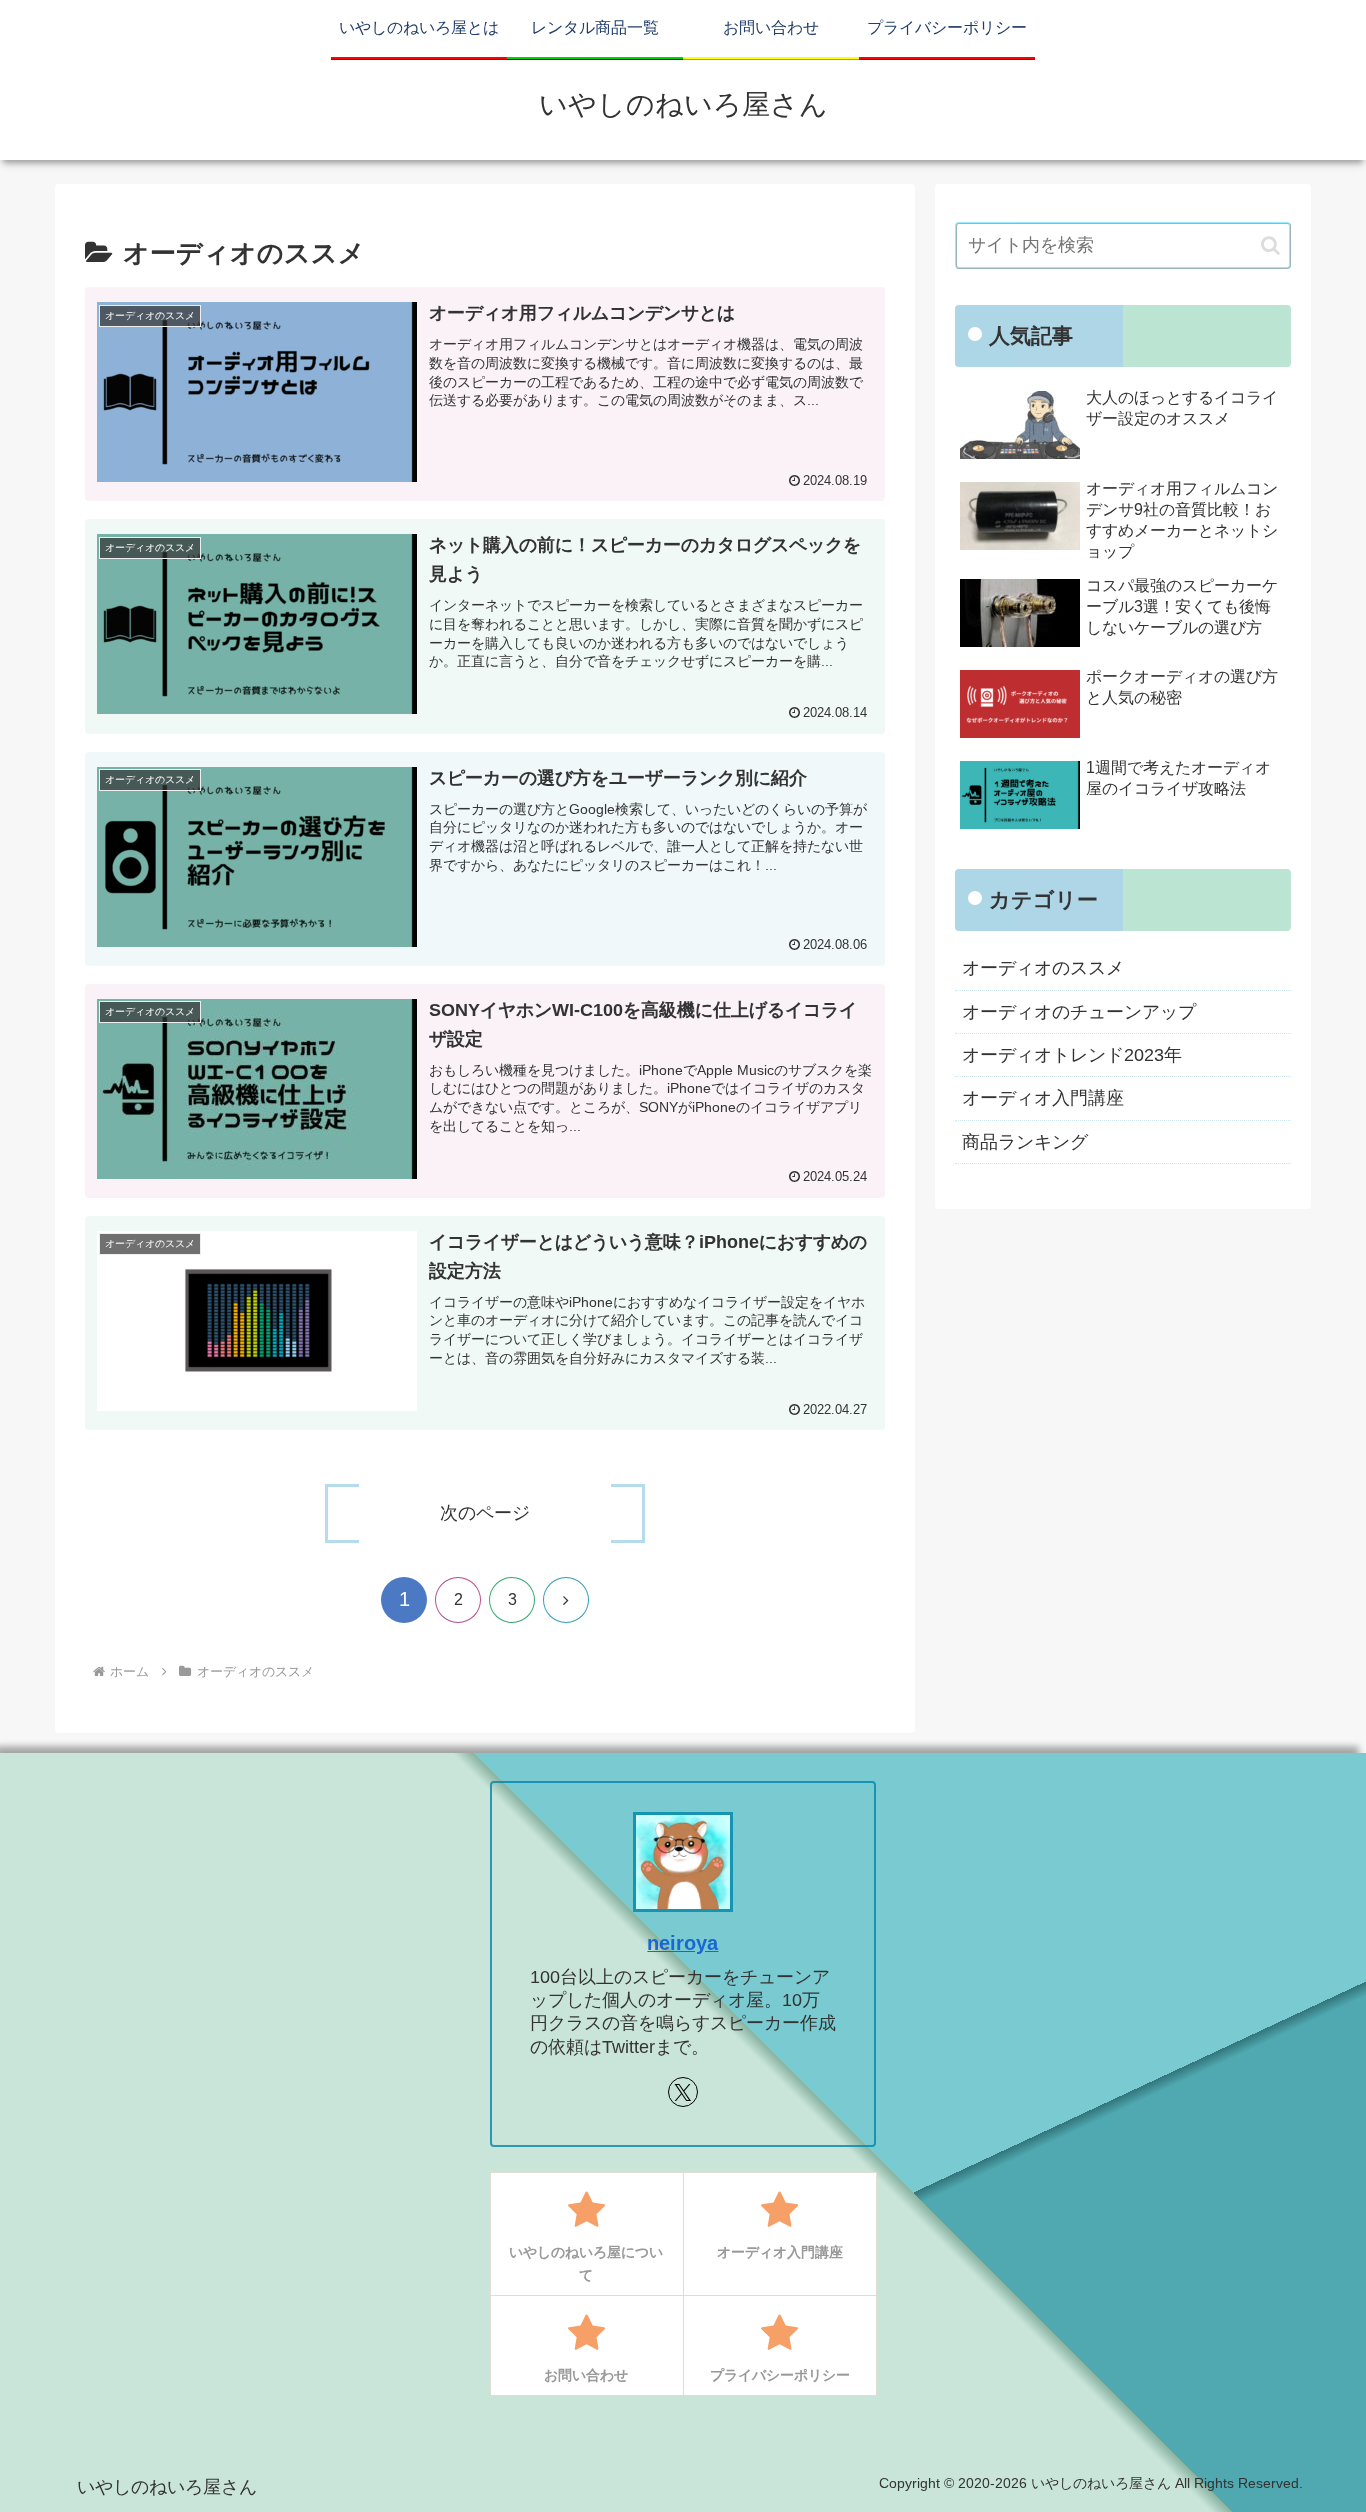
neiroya (682, 1943)
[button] (1270, 245)
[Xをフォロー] (683, 2092)
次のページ (485, 1513)
